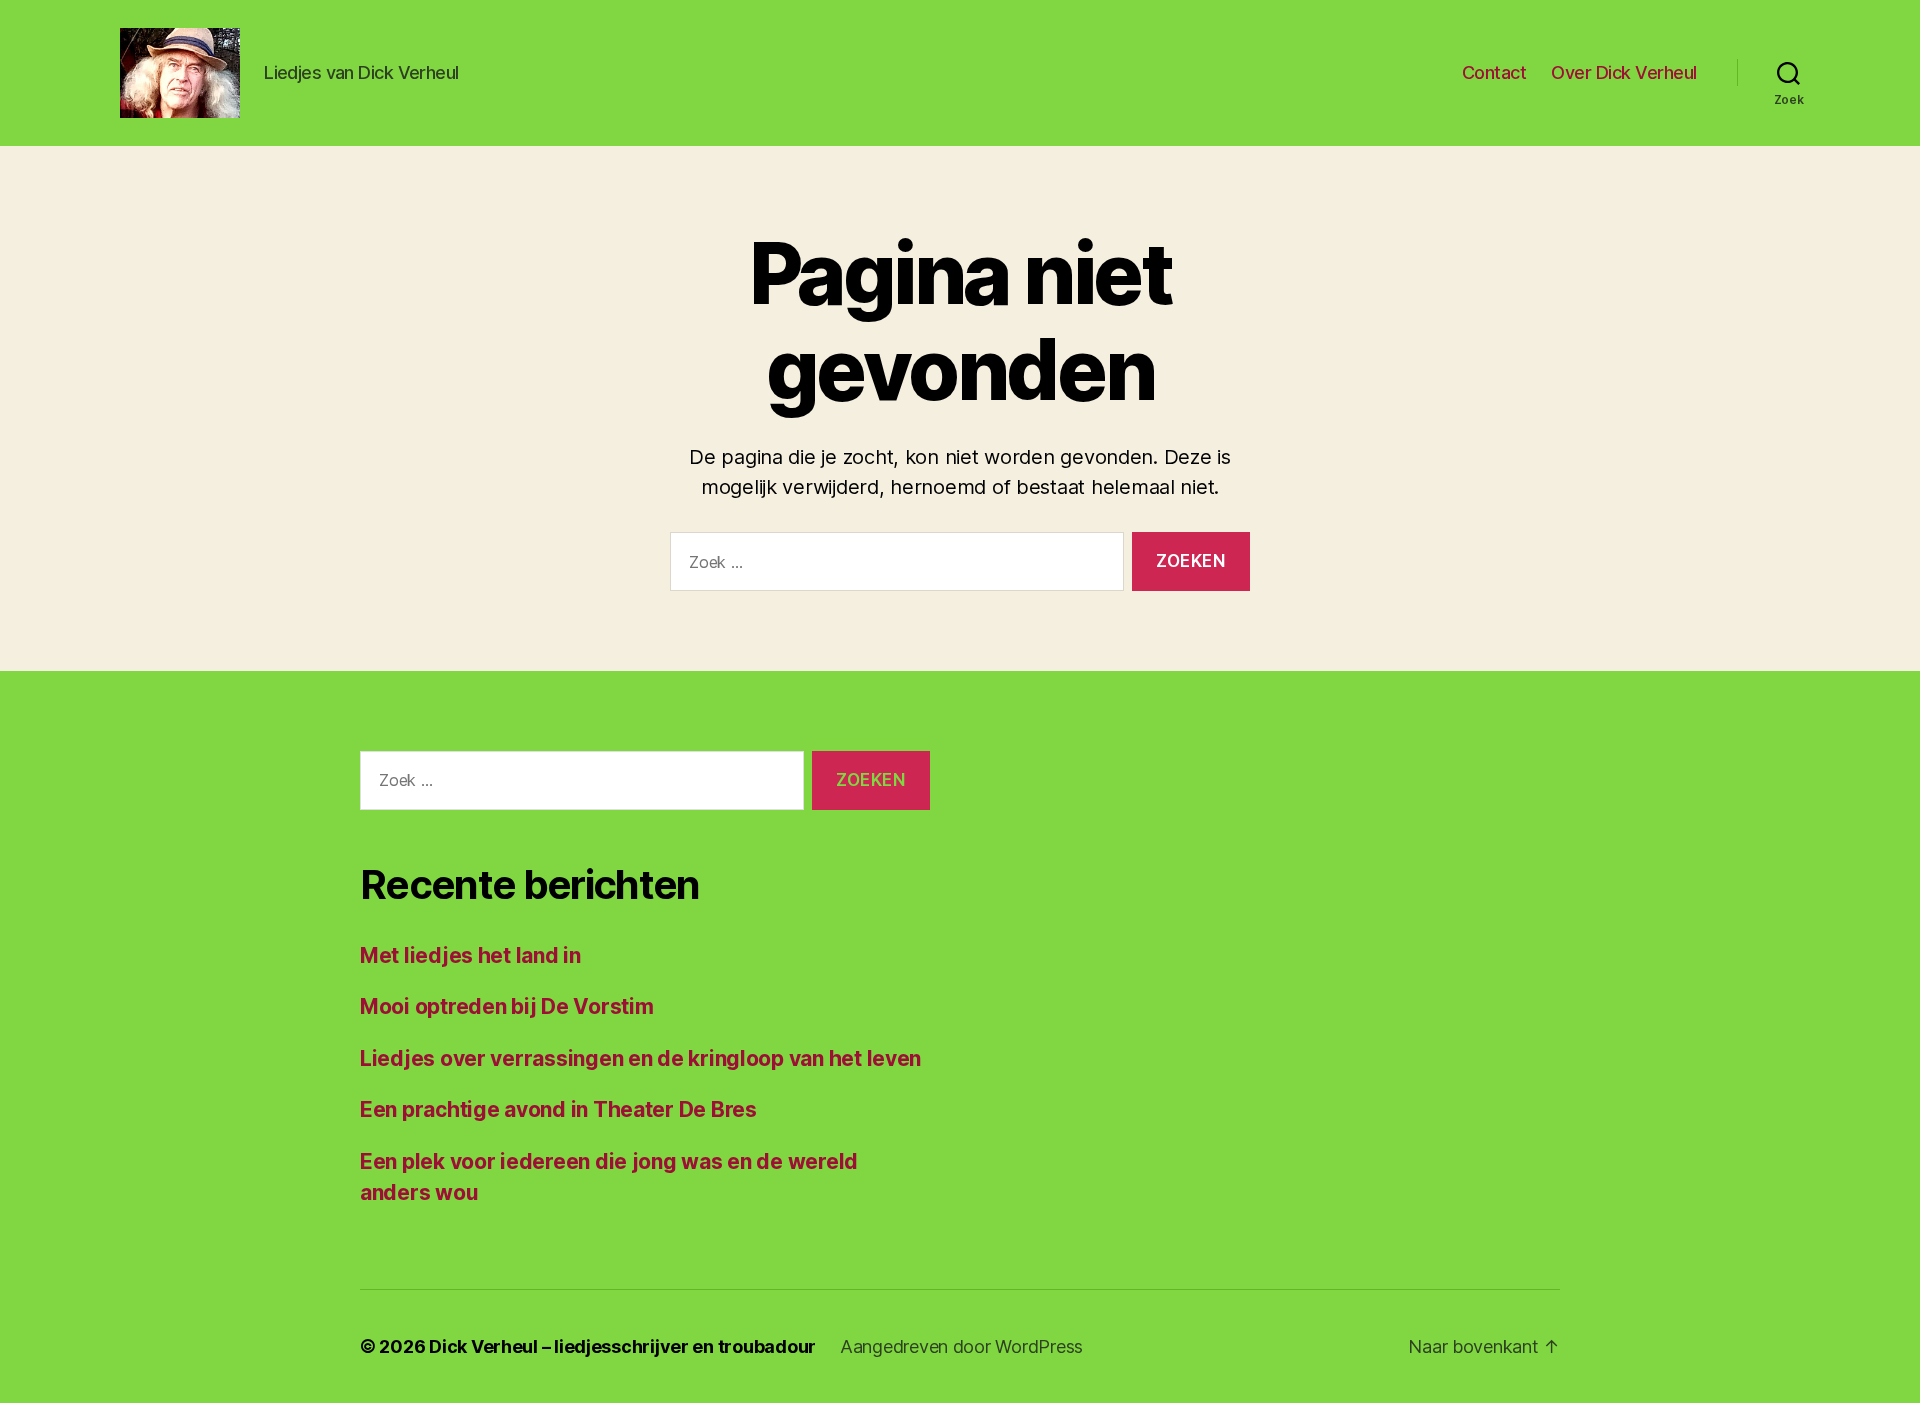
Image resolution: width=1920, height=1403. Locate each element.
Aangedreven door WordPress (961, 1346)
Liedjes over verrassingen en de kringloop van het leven (640, 1058)
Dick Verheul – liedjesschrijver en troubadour (622, 1346)
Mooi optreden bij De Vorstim (506, 1006)
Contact (1494, 72)
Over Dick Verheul (1624, 72)
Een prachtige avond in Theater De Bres (558, 1109)
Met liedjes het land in (470, 955)
